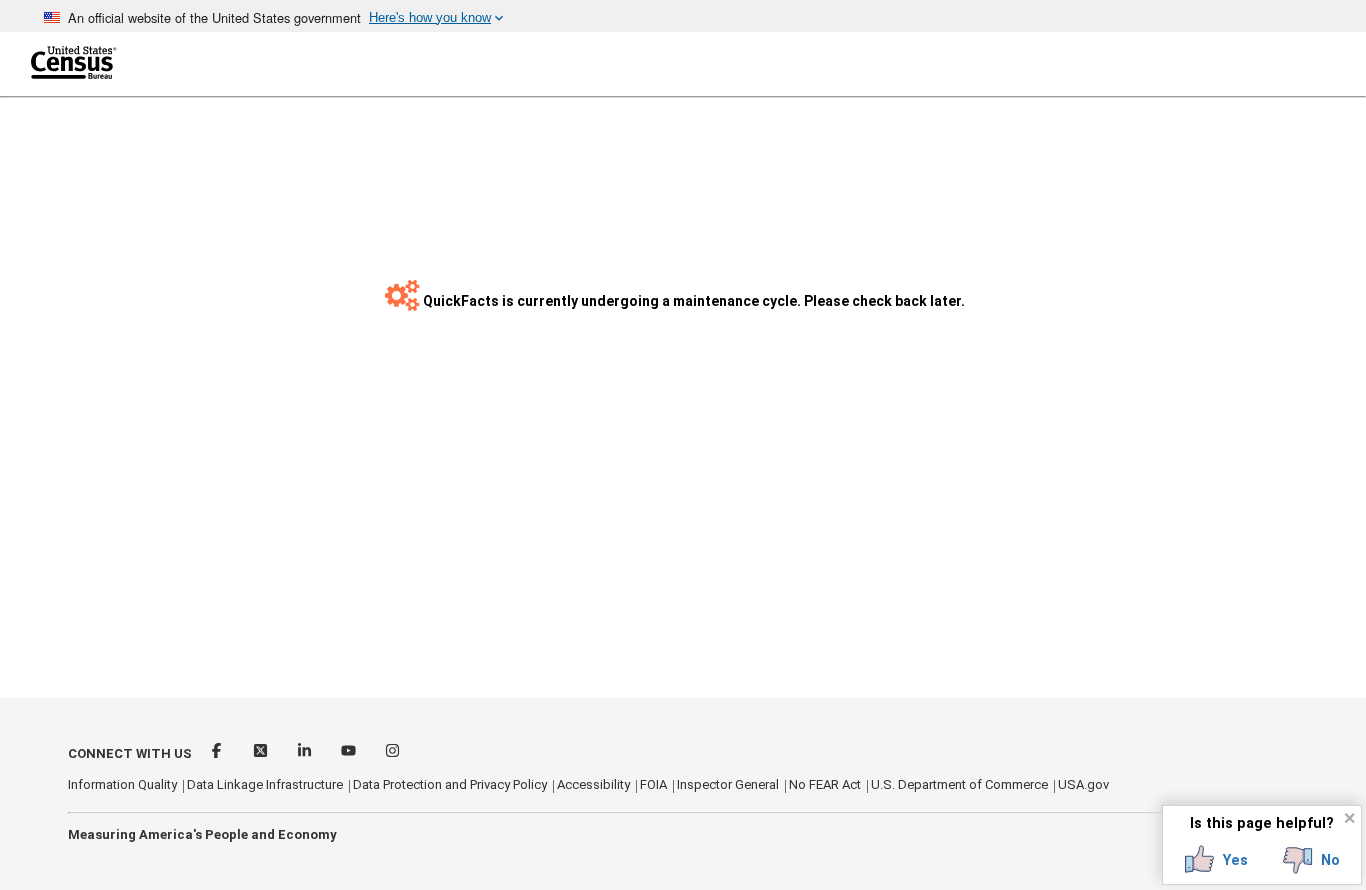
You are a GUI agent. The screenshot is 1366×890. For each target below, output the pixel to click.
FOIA (653, 784)
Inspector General (728, 784)
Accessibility (593, 784)
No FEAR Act (825, 784)
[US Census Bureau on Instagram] (392, 753)
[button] (1216, 860)
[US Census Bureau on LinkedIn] (306, 753)
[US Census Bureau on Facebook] (218, 753)
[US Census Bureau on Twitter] (262, 753)
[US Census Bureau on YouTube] (350, 753)
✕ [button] (1349, 817)
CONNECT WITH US (130, 753)
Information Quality (122, 784)
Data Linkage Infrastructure (265, 784)
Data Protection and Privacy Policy (450, 784)
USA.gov (1083, 784)
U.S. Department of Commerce (959, 784)
